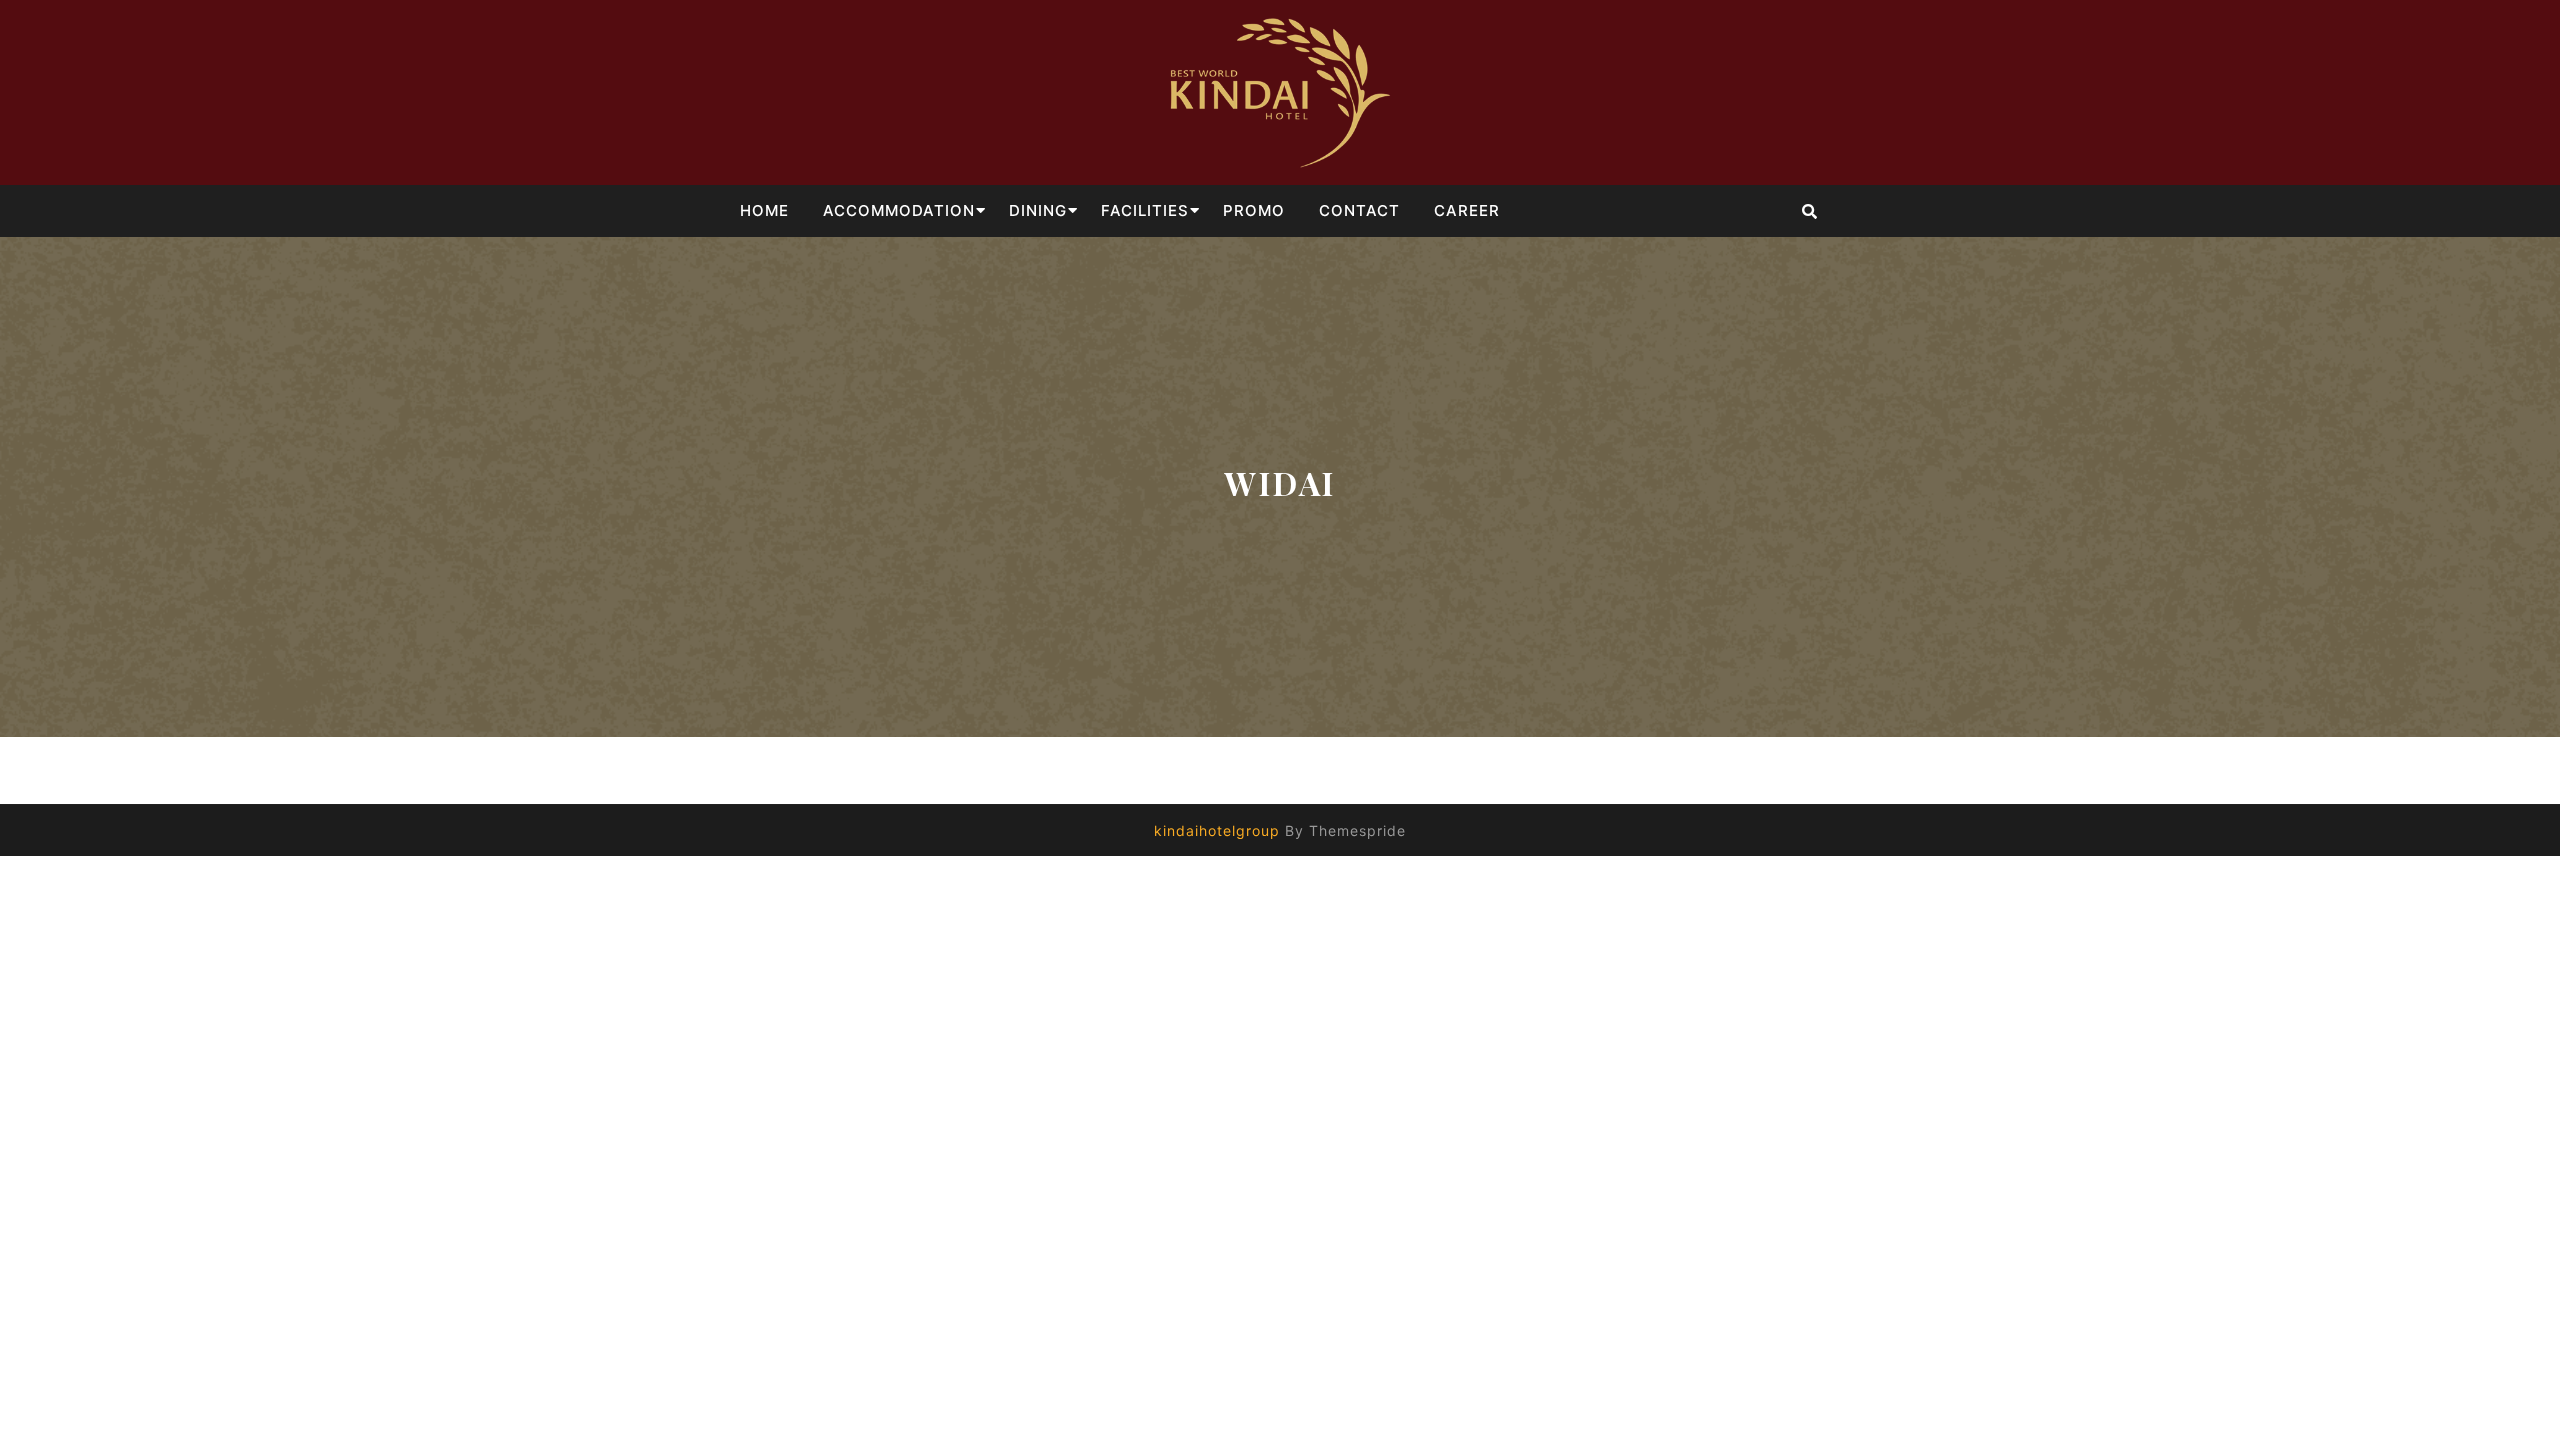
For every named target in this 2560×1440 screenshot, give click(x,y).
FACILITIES (1145, 210)
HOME (764, 210)
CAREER (1467, 210)
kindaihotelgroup (1217, 830)
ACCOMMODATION (899, 210)
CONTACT (1359, 210)
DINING (1038, 210)
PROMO (1254, 210)
